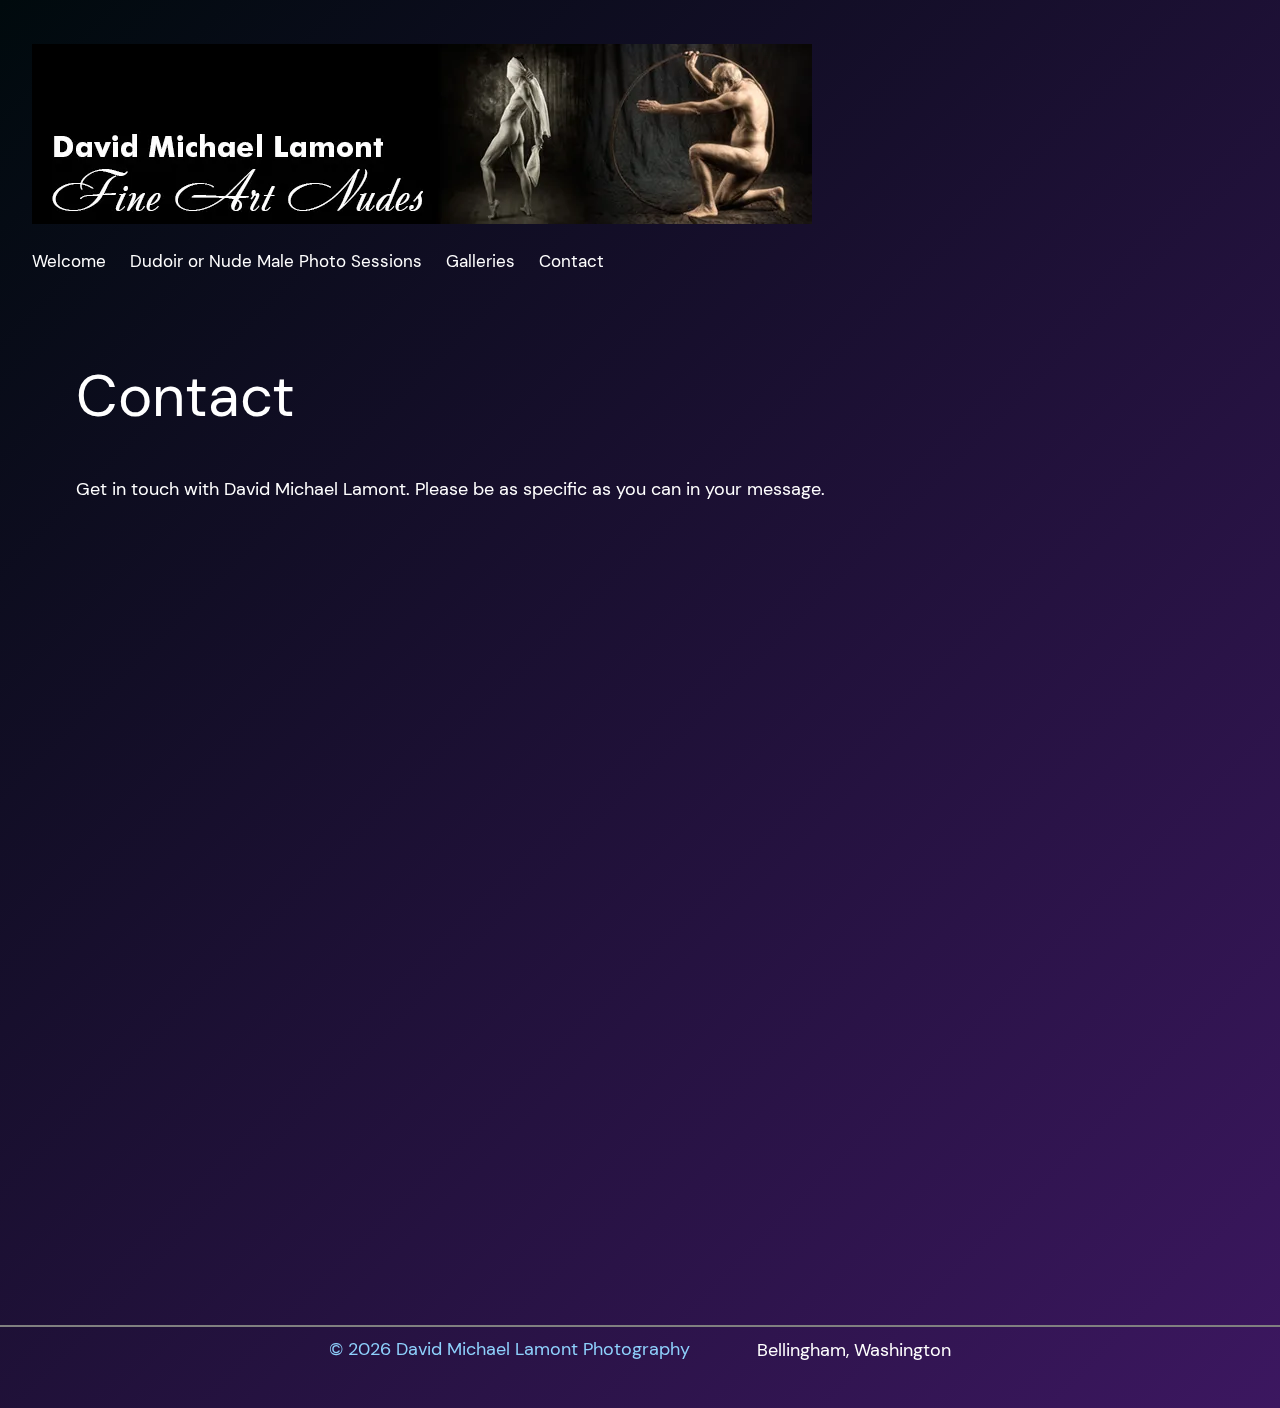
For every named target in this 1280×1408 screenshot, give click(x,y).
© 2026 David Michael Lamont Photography (509, 1349)
